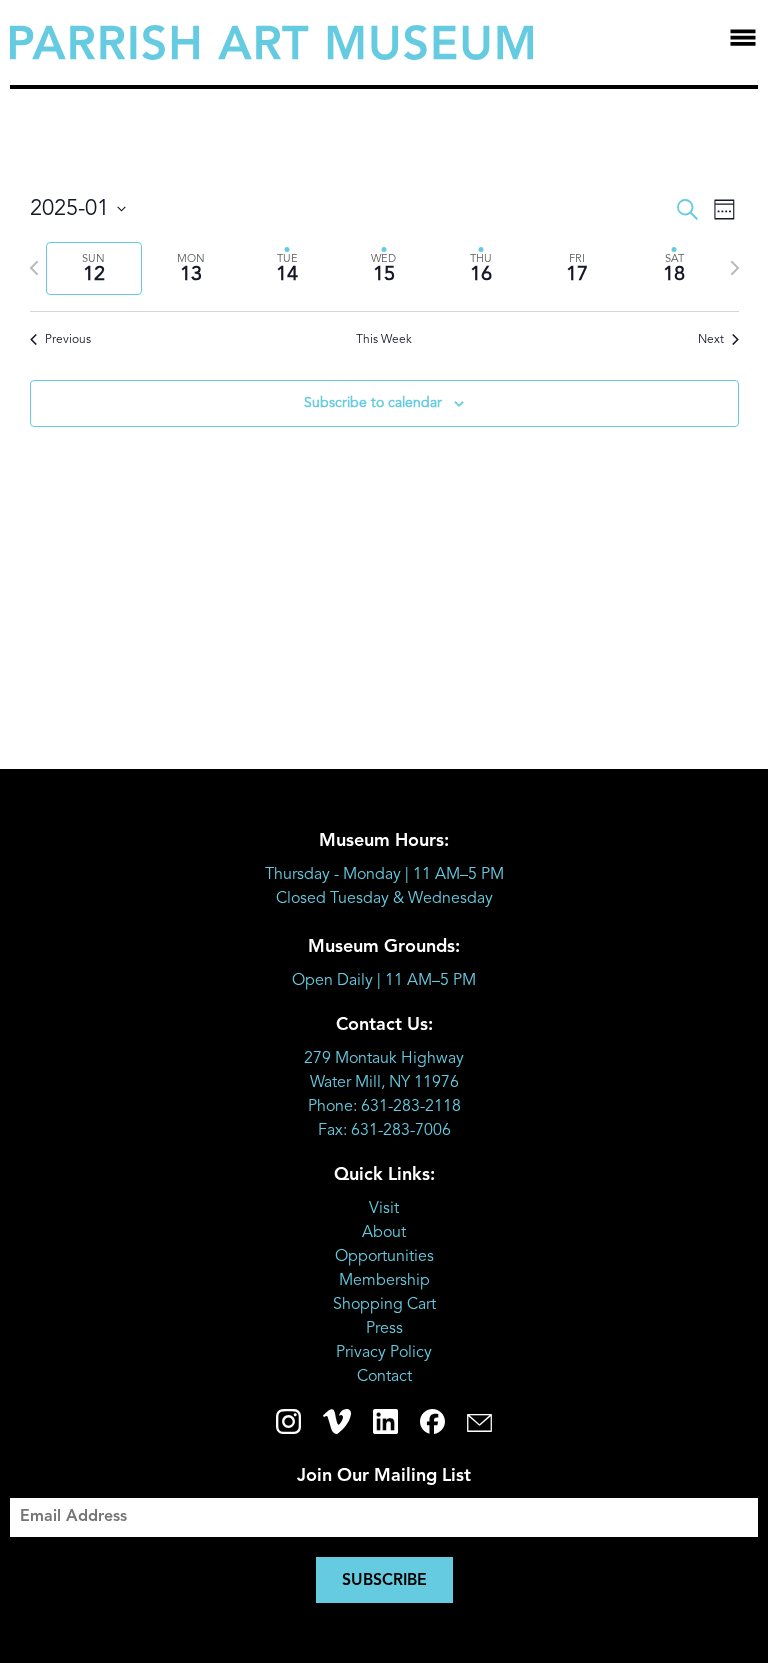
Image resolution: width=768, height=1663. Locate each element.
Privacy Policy (384, 1353)
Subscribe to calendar (373, 403)
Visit (384, 1209)
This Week (384, 340)
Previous (68, 340)
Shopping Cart (384, 1305)
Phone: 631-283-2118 (384, 1107)
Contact (384, 1377)
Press (384, 1329)
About (384, 1233)
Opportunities (384, 1257)
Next (711, 340)
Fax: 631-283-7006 (384, 1131)
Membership (384, 1281)
